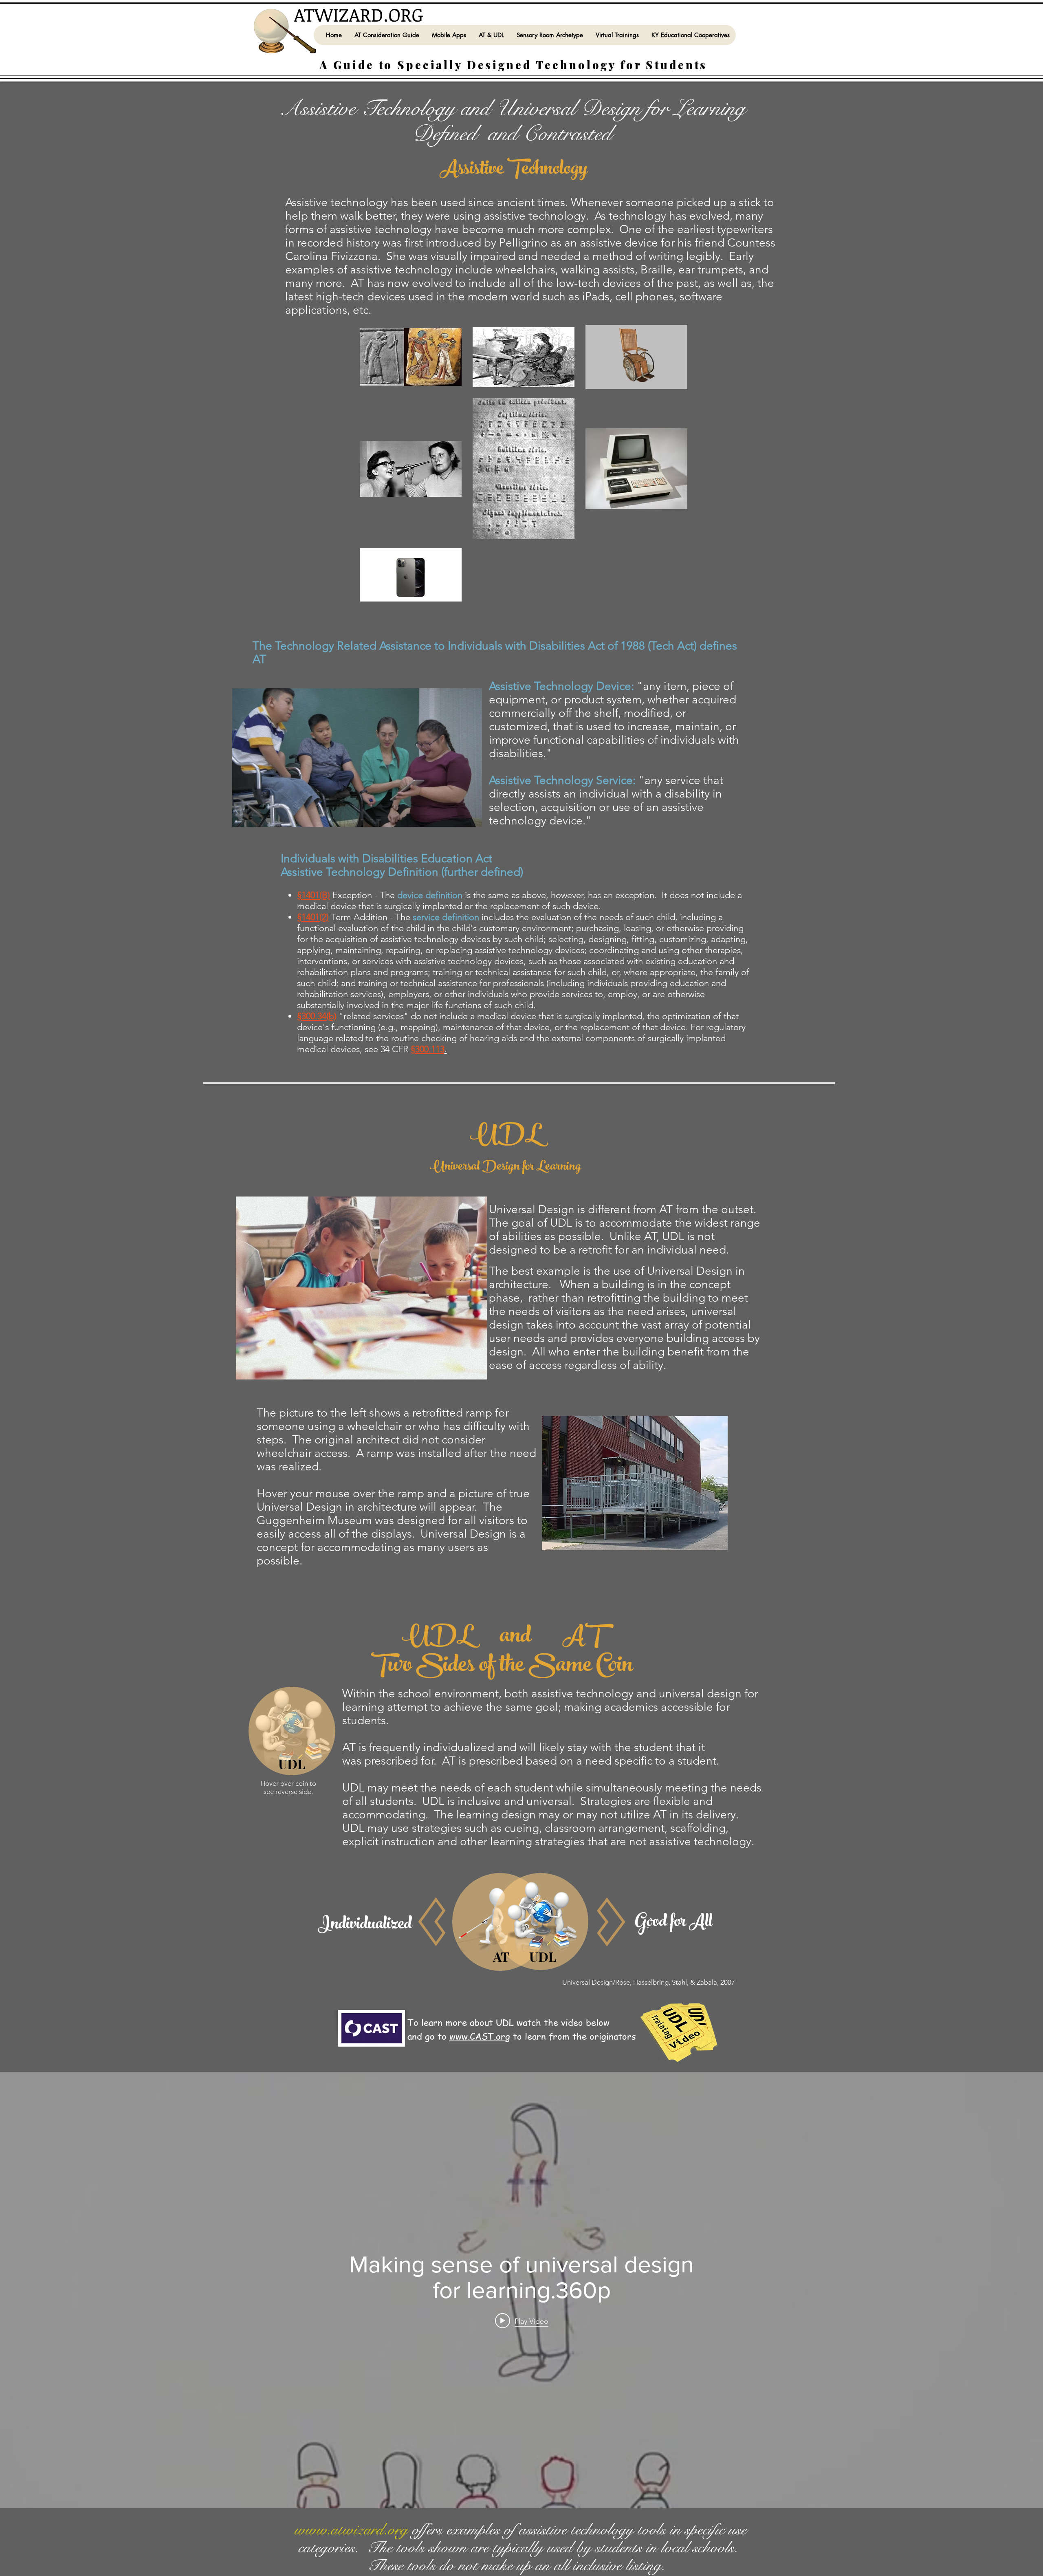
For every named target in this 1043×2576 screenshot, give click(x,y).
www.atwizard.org (351, 2530)
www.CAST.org (480, 2036)
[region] (634, 1494)
